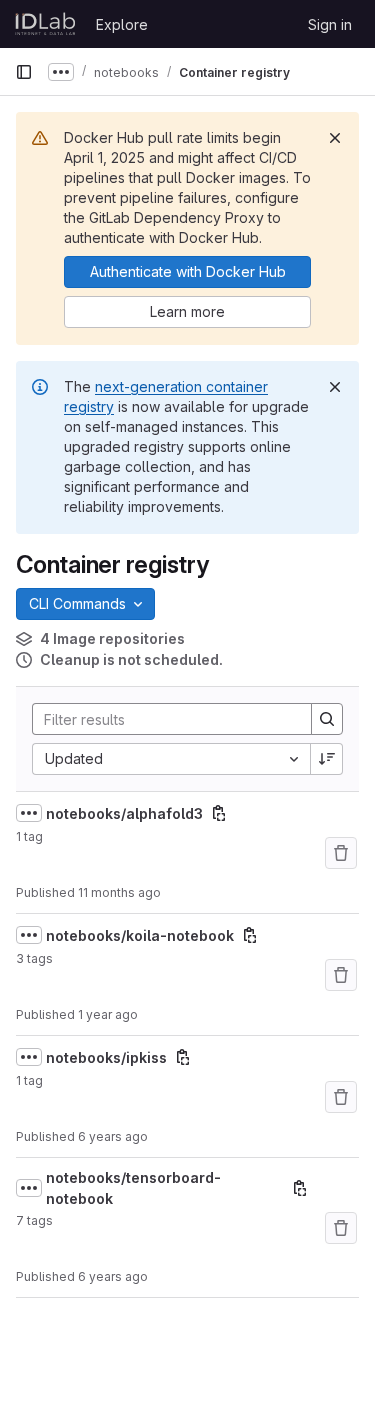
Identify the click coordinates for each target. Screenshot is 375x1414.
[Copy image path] (219, 813)
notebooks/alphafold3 (124, 813)
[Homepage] (45, 24)
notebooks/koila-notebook (140, 935)
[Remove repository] (341, 853)
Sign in (330, 24)
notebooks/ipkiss (106, 1057)
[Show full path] (29, 813)
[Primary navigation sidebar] (24, 72)
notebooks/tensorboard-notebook (133, 1188)
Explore (122, 24)
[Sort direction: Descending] (327, 759)
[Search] (327, 719)
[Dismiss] (335, 138)
